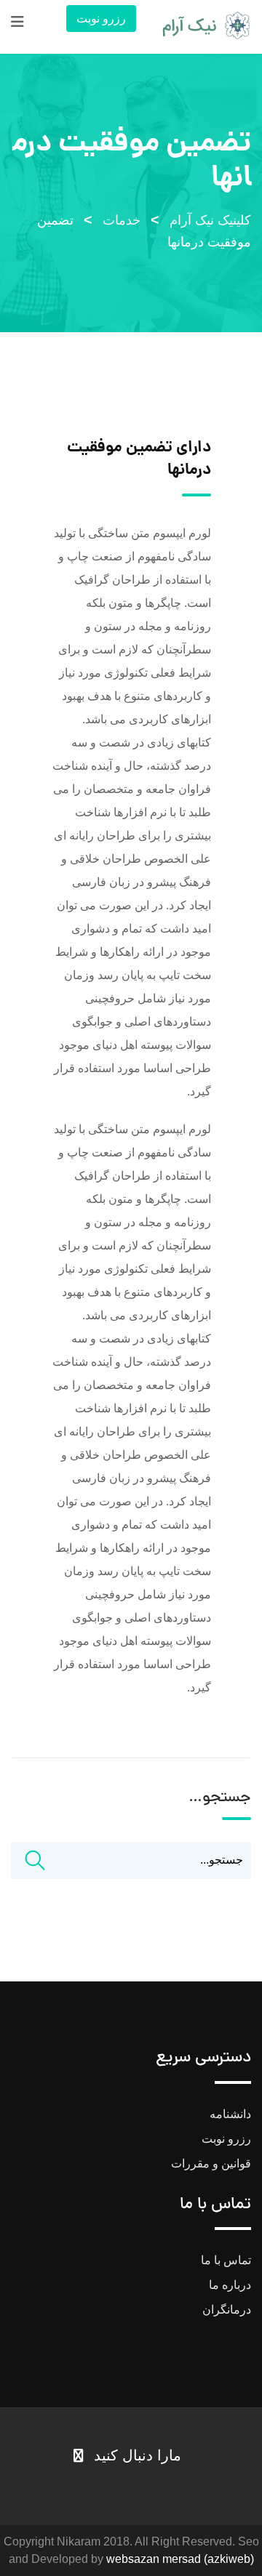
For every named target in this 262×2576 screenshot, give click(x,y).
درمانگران (227, 2310)
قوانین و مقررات (211, 2164)
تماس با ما (226, 2260)
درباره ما (230, 2285)
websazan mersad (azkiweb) (180, 2559)
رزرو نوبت (101, 19)
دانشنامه (230, 2114)
